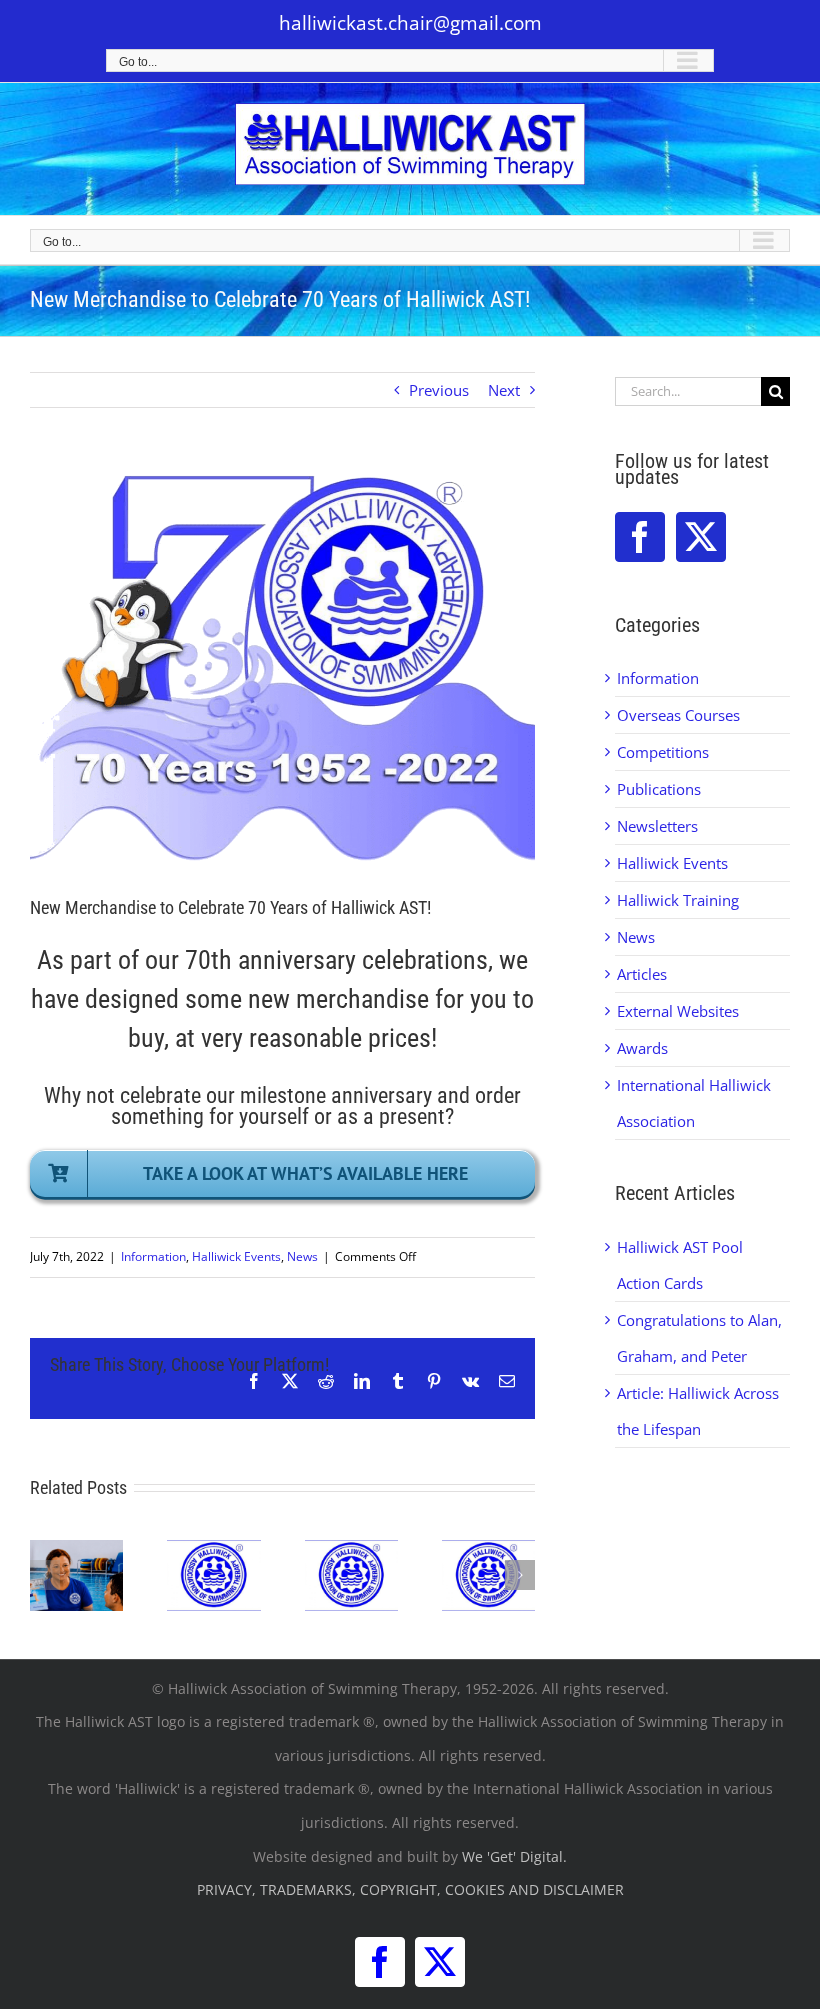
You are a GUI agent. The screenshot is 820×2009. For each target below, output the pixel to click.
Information (153, 1256)
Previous (439, 390)
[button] (45, 1575)
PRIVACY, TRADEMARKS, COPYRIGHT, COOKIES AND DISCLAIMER (410, 1889)
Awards (642, 1048)
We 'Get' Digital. (514, 1856)
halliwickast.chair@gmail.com (410, 23)
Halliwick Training (678, 900)
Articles (642, 974)
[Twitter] (701, 537)
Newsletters (657, 826)
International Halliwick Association (694, 1103)
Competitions (663, 752)
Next (504, 390)
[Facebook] (640, 537)
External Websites (678, 1011)
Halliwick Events (236, 1256)
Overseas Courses (678, 715)
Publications (659, 789)
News (302, 1256)
